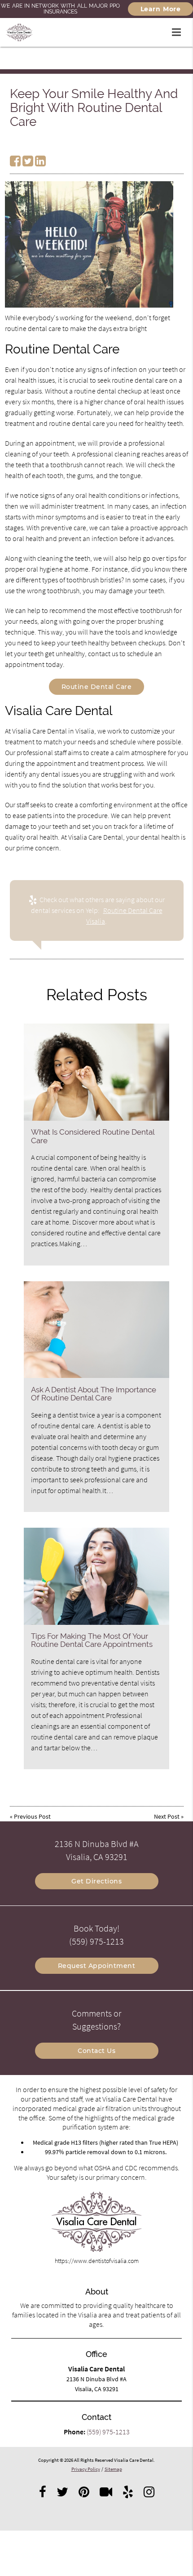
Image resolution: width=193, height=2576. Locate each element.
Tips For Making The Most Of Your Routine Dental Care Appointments (92, 1640)
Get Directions (96, 1881)
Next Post (167, 1816)
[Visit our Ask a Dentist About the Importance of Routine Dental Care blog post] (96, 1330)
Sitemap (113, 2469)
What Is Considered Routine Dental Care (93, 1136)
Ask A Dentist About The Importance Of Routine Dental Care (94, 1394)
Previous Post (32, 1816)
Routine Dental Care (97, 687)
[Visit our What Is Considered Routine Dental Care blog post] (96, 1072)
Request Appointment (97, 1966)
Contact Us (96, 2051)
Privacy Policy (86, 2469)
